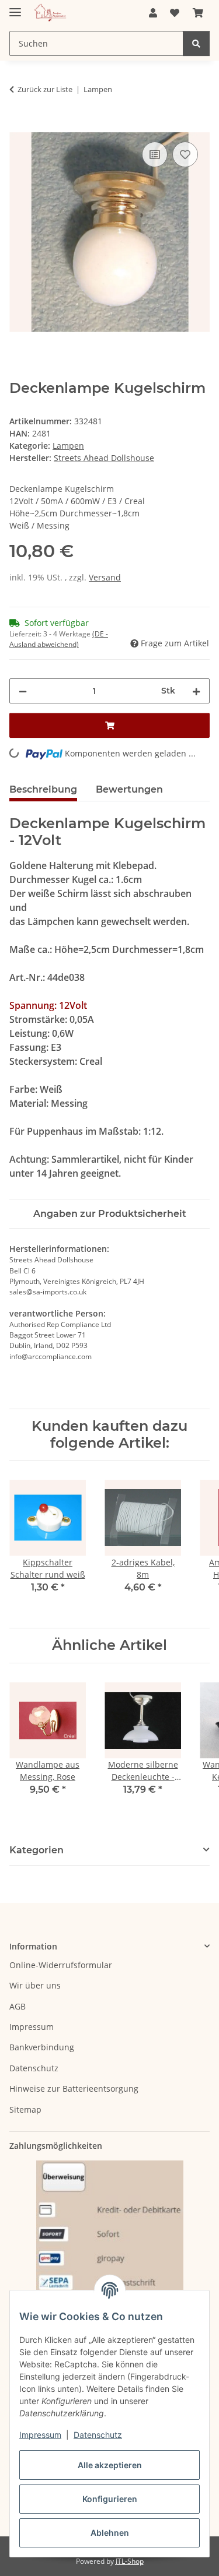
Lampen (68, 446)
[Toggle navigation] (15, 7)
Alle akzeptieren (110, 2465)
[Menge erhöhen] (196, 691)
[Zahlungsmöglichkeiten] (110, 2249)
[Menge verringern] (23, 691)
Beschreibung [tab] (43, 789)
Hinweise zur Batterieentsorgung (74, 2088)
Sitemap (25, 2109)
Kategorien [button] (36, 1850)
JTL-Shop (130, 2561)
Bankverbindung (42, 2047)
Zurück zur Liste (45, 89)
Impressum (40, 2435)
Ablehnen (110, 2533)
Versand (105, 577)
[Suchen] (196, 43)
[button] (153, 13)
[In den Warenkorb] (19, 126)
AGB (18, 2006)
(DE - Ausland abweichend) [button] (59, 639)
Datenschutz (98, 2435)
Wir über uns (35, 1985)
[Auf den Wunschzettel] (185, 154)
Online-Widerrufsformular (61, 1965)
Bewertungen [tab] (129, 789)
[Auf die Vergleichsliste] (155, 154)
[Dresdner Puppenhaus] (50, 13)
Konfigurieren (110, 2499)
